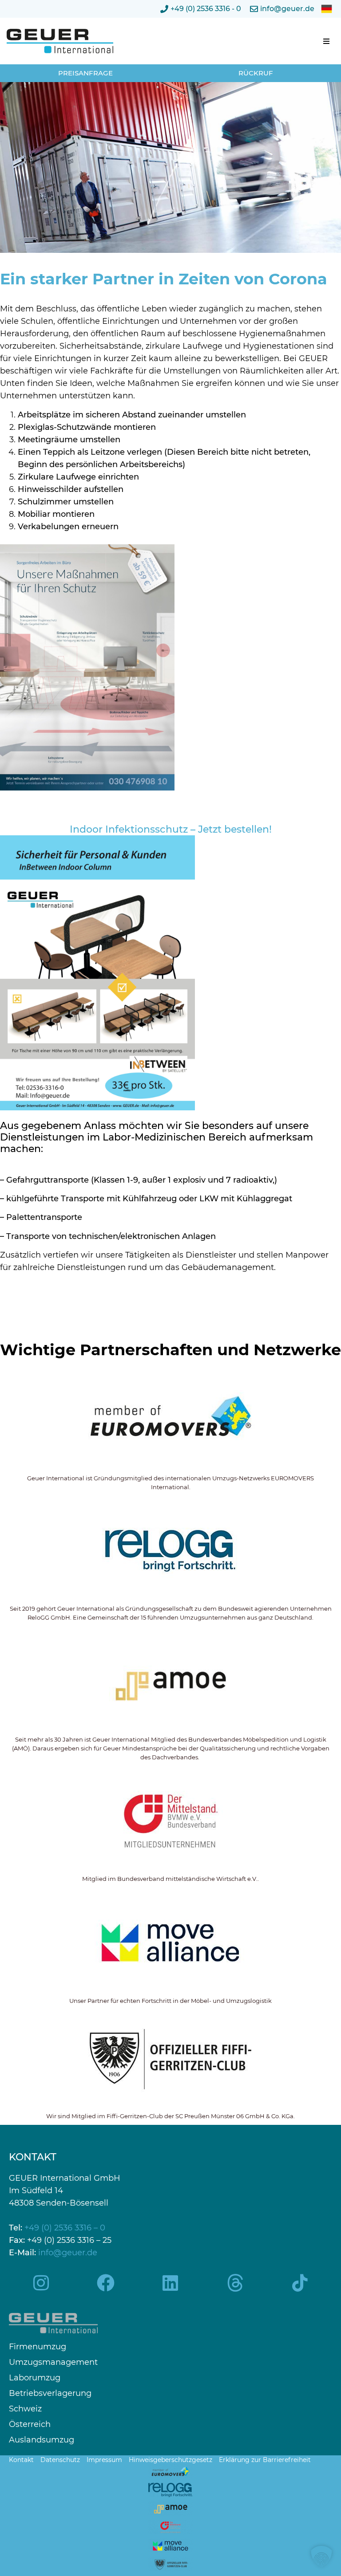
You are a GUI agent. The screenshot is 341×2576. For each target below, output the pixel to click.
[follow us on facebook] (106, 2283)
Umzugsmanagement (53, 2362)
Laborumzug (35, 2378)
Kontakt (21, 2460)
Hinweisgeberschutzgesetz (170, 2460)
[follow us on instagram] (41, 2283)
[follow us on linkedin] (170, 2283)
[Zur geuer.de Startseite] (73, 41)
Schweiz (25, 2409)
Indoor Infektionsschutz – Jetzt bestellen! (171, 829)
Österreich (30, 2425)
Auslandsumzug (42, 2440)
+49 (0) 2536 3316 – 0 (65, 2228)
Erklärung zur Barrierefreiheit (265, 2460)
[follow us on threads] (235, 2283)
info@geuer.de (68, 2253)
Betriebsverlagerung (50, 2393)
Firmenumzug (38, 2347)
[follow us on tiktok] (300, 2283)
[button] (326, 41)
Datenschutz (60, 2460)
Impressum (104, 2460)
